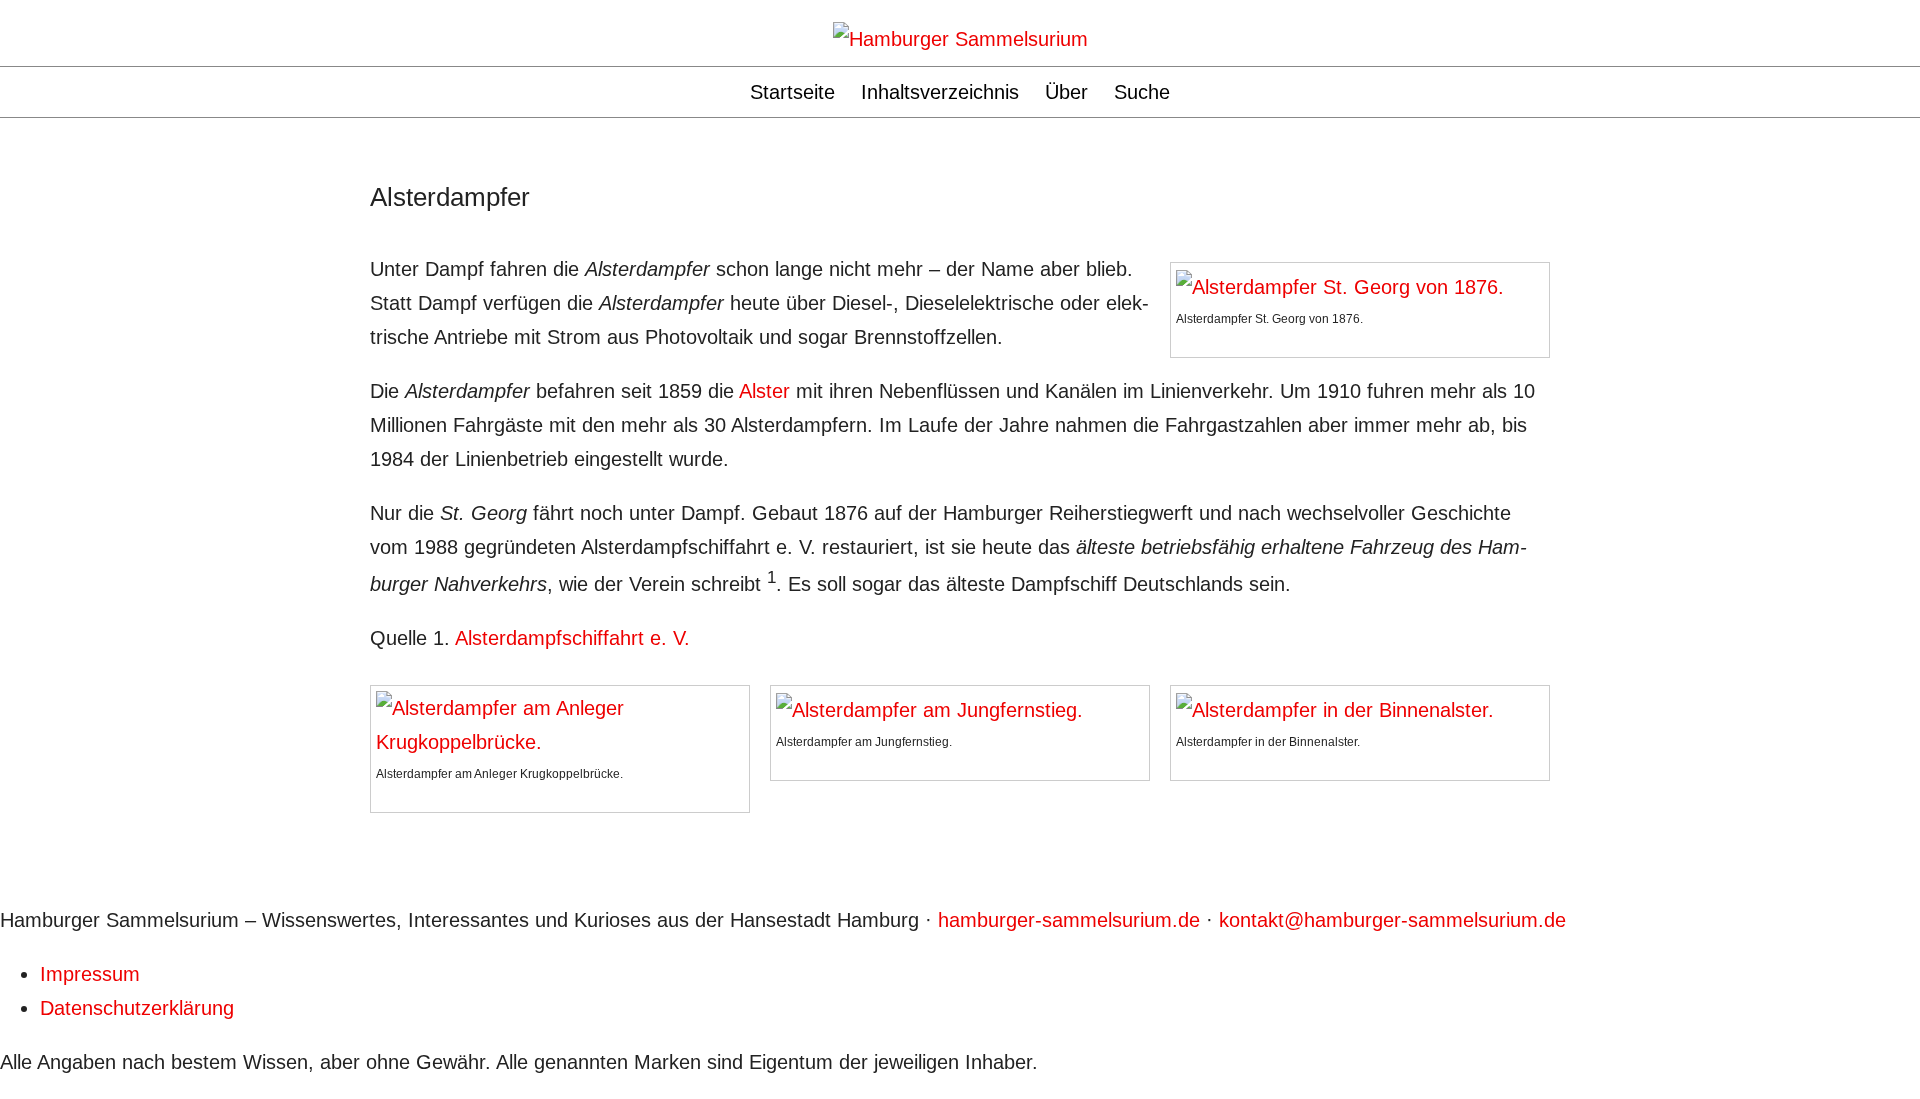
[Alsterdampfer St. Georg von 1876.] (1340, 285)
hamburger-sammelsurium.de (1069, 920)
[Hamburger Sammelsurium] (960, 37)
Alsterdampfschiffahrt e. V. (572, 638)
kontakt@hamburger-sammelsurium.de (1392, 920)
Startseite (792, 92)
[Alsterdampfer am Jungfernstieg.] (929, 708)
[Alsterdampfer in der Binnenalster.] (1335, 708)
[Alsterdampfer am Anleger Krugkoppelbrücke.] (560, 723)
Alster (764, 391)
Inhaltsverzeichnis (940, 92)
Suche (1142, 92)
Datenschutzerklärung (137, 1008)
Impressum (90, 974)
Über (1066, 92)
